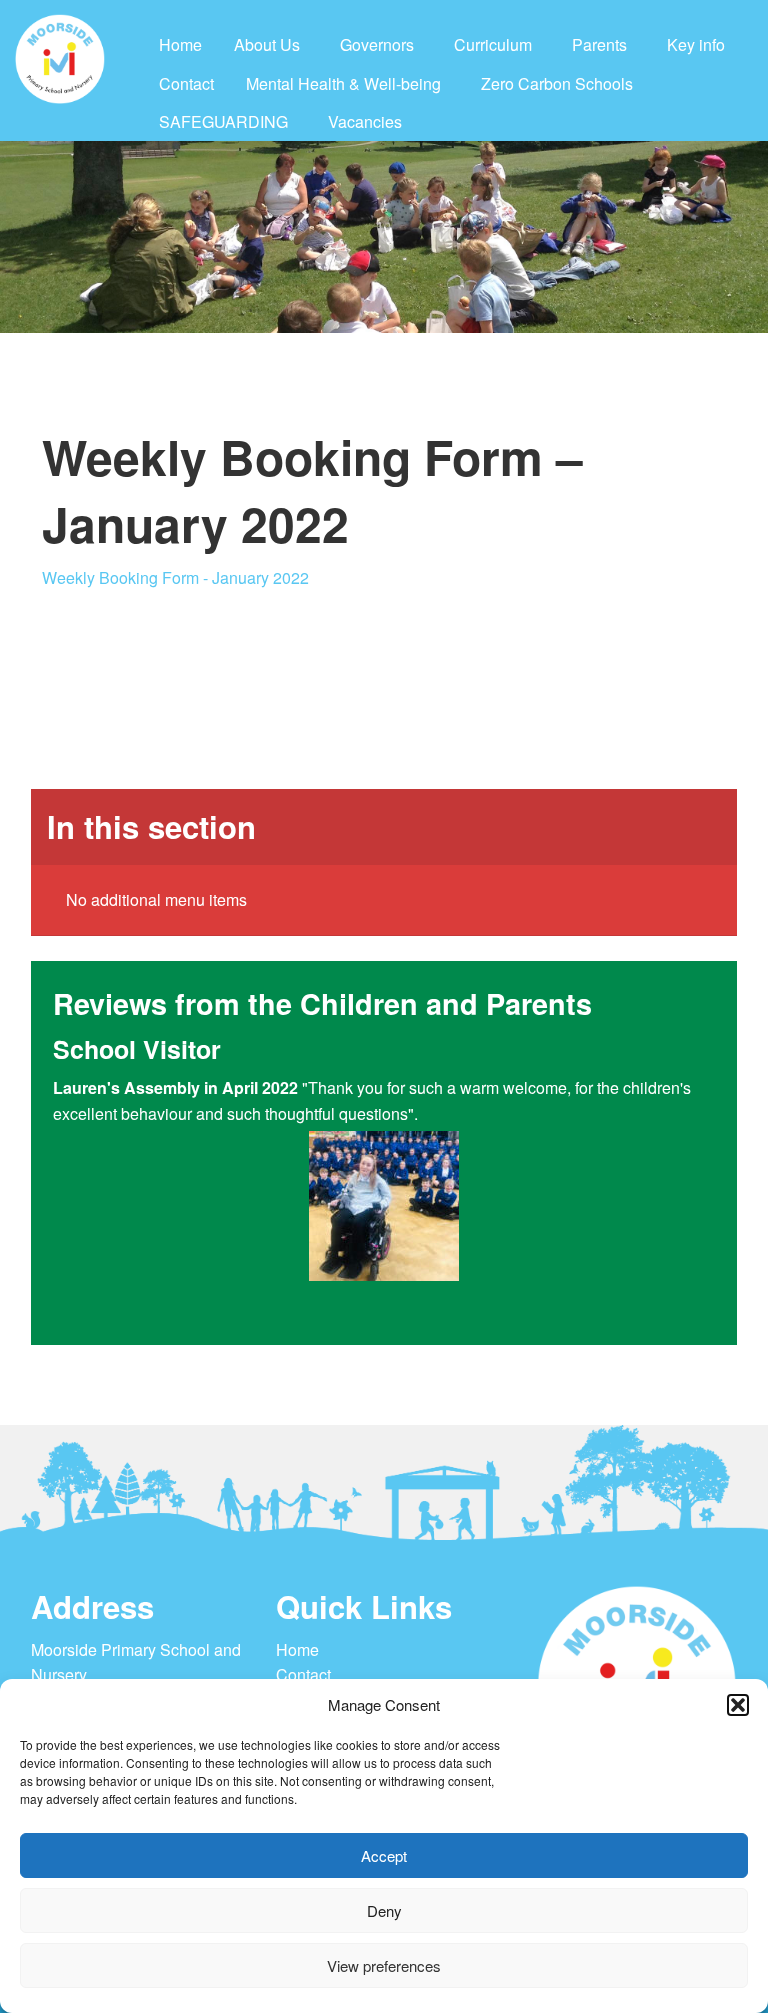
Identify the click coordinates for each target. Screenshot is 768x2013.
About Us (267, 44)
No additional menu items (156, 899)
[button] (738, 1705)
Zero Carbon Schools (557, 83)
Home (180, 44)
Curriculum (493, 44)
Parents (599, 44)
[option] (422, 1177)
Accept (384, 1855)
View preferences (384, 1965)
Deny (384, 1910)
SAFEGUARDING (223, 121)
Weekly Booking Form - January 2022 (175, 577)
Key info (696, 44)
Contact (186, 83)
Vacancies (365, 121)
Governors (377, 44)
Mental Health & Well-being (343, 83)
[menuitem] (180, 45)
